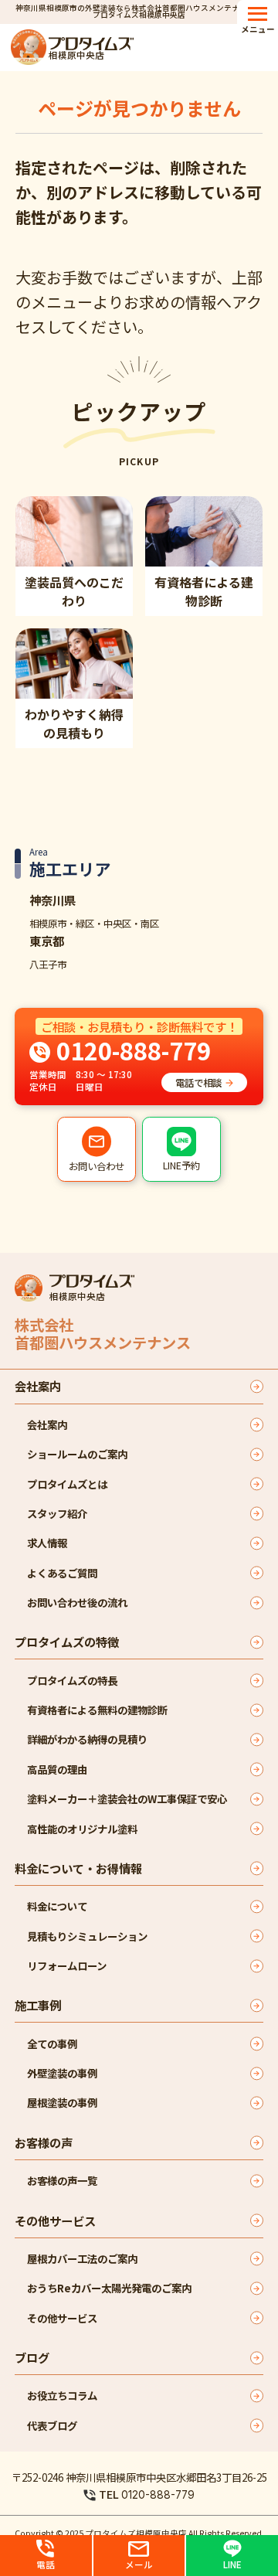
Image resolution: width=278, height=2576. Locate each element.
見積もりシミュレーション (87, 1936)
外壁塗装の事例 (62, 2073)
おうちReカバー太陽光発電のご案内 (109, 2288)
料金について (57, 1906)
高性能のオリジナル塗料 (82, 1829)
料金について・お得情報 (78, 1868)
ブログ (32, 2357)
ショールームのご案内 (77, 1454)
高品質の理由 (57, 1769)
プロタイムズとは (67, 1484)
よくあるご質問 (62, 1573)
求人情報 (47, 1543)
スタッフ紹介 (57, 1513)
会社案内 (38, 1386)
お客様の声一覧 (62, 2180)
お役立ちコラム (62, 2395)
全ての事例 (52, 2043)
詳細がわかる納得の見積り (87, 1739)
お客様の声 (44, 2142)
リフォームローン (67, 1965)
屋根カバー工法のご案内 (82, 2258)
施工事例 (38, 2005)
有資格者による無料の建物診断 (97, 1710)
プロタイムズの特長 (72, 1680)
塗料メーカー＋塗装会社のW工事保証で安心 (127, 1798)
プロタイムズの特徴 (67, 1642)
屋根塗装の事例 (62, 2102)
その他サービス (55, 2220)
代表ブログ (52, 2425)
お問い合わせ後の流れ (77, 1602)
